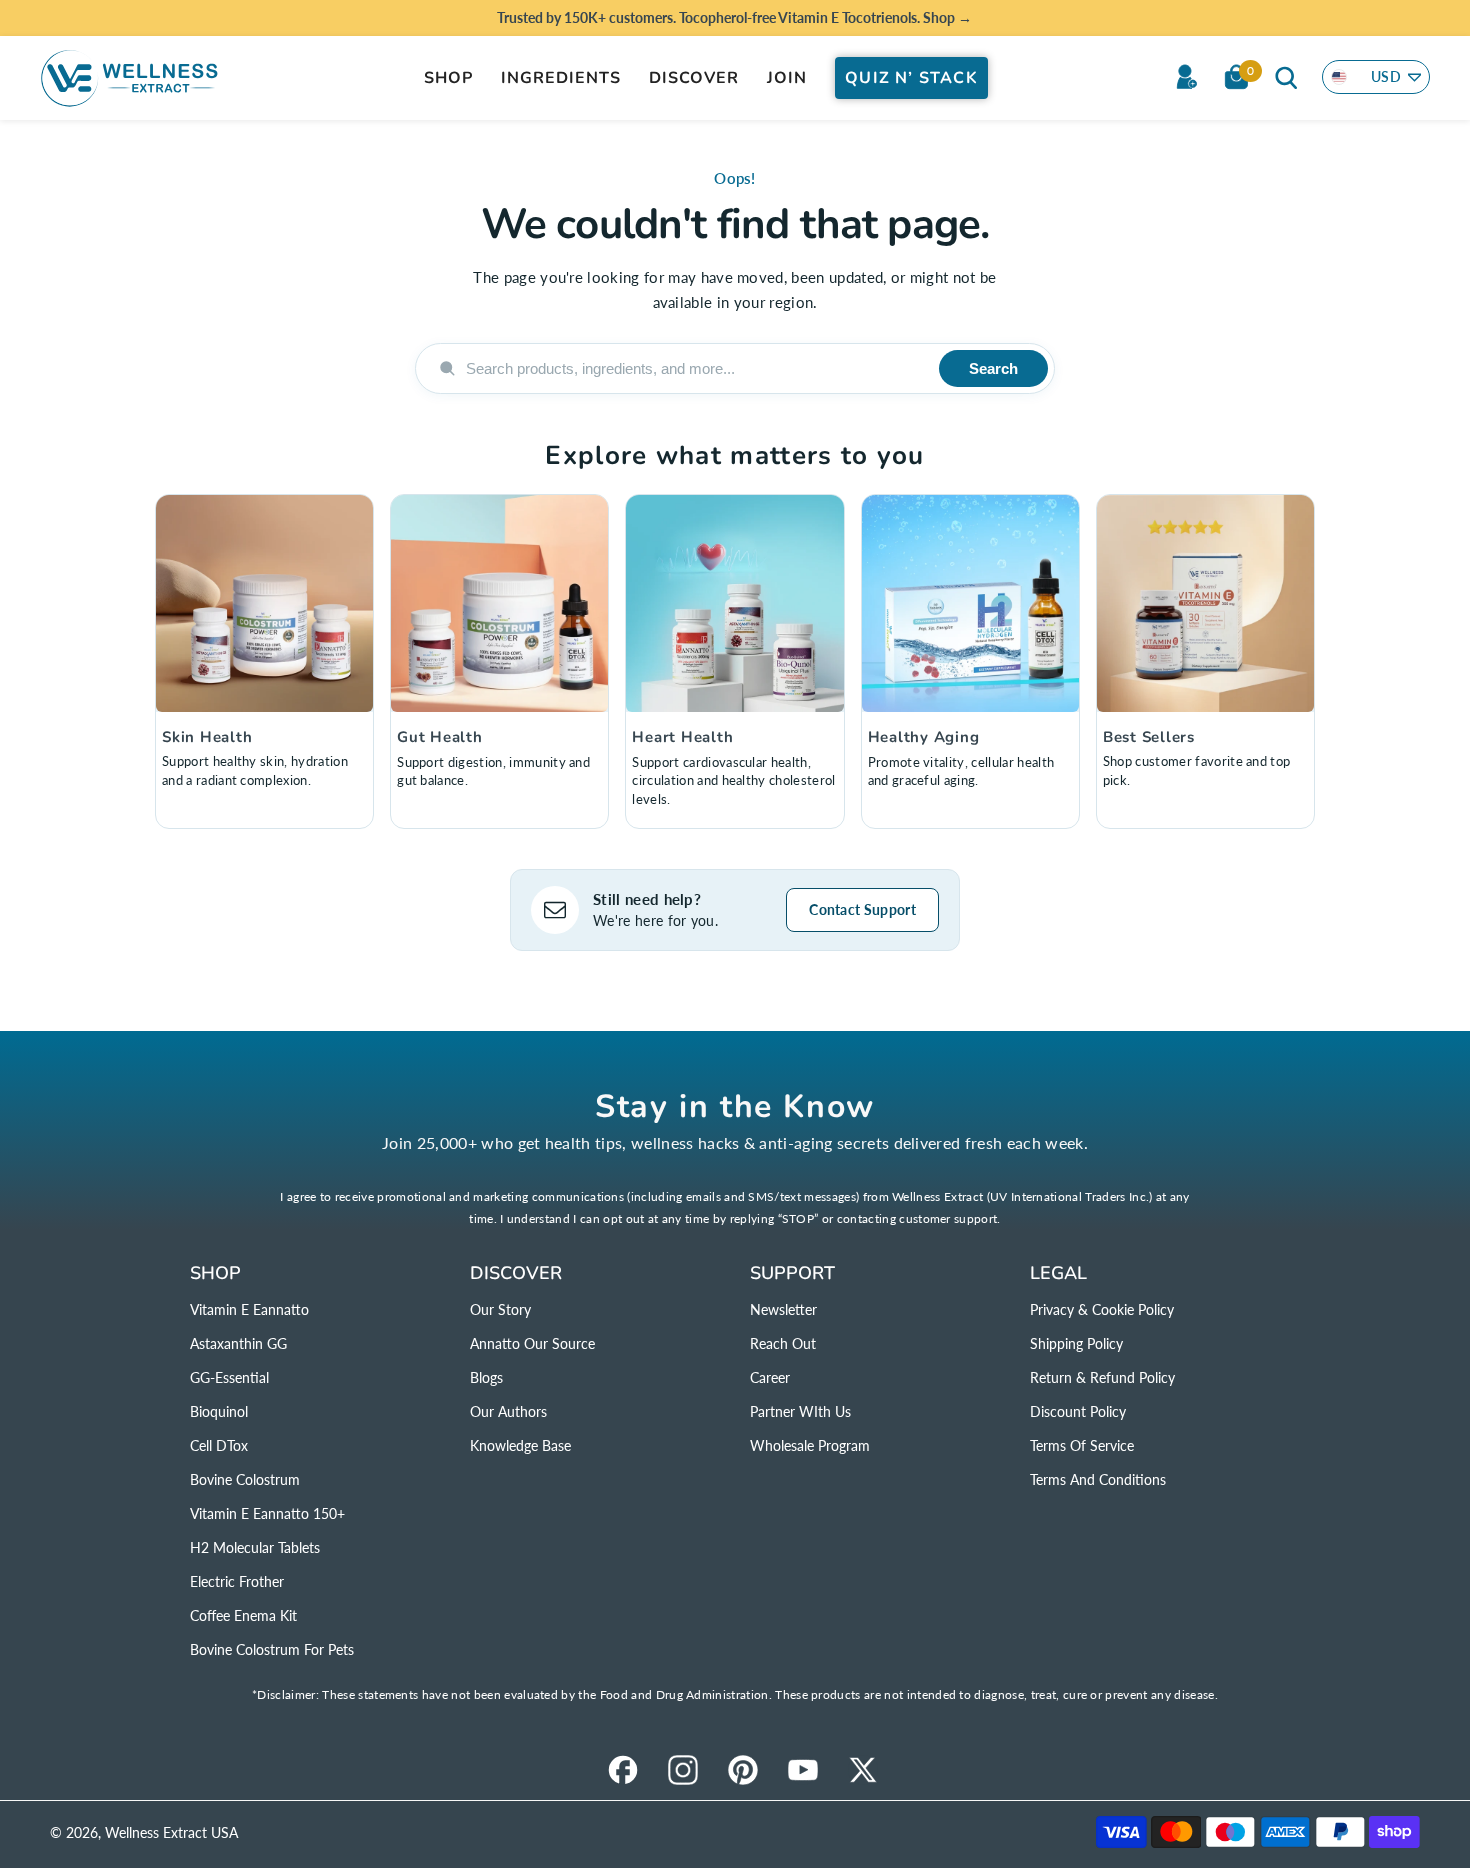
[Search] (1286, 77)
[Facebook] (623, 1770)
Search (993, 368)
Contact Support (862, 909)
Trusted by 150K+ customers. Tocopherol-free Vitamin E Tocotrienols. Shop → (734, 17)
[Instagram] (683, 1770)
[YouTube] (803, 1770)
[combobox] (694, 368)
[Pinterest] (743, 1770)
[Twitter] (863, 1770)
